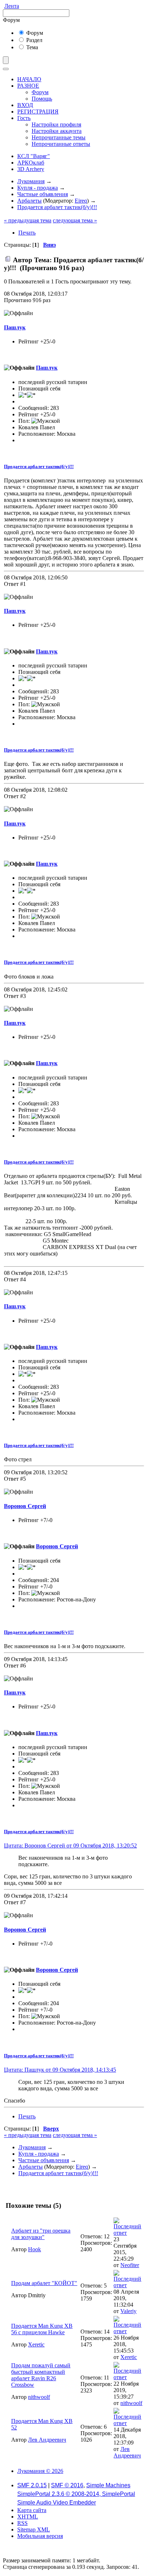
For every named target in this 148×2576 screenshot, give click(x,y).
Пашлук (15, 327)
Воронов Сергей (25, 1506)
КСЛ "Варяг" (34, 156)
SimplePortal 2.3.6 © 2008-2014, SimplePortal (76, 2494)
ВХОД (25, 105)
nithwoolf (39, 2397)
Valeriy (128, 2311)
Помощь (42, 99)
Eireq (81, 201)
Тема (31, 47)
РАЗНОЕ (28, 86)
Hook (34, 2249)
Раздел (34, 40)
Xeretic (36, 2344)
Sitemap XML (34, 2529)
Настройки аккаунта (57, 131)
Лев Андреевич (47, 2440)
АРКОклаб (31, 163)
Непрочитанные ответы (61, 144)
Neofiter (130, 2265)
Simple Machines (108, 2485)
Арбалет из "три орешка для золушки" (41, 2234)
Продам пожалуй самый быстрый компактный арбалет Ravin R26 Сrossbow (41, 2375)
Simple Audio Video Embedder (57, 2503)
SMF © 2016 (67, 2485)
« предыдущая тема (28, 220)
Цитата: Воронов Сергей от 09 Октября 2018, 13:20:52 (70, 1846)
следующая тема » (75, 220)
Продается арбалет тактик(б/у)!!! (39, 466)
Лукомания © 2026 (40, 2471)
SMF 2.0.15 (32, 2485)
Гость (24, 118)
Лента (12, 6)
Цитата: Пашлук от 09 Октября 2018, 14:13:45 (60, 2070)
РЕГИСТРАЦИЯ (38, 112)
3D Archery (31, 169)
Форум (34, 33)
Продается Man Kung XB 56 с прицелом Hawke (42, 2329)
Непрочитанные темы (59, 137)
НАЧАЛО (29, 79)
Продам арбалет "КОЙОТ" (44, 2283)
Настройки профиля (56, 124)
